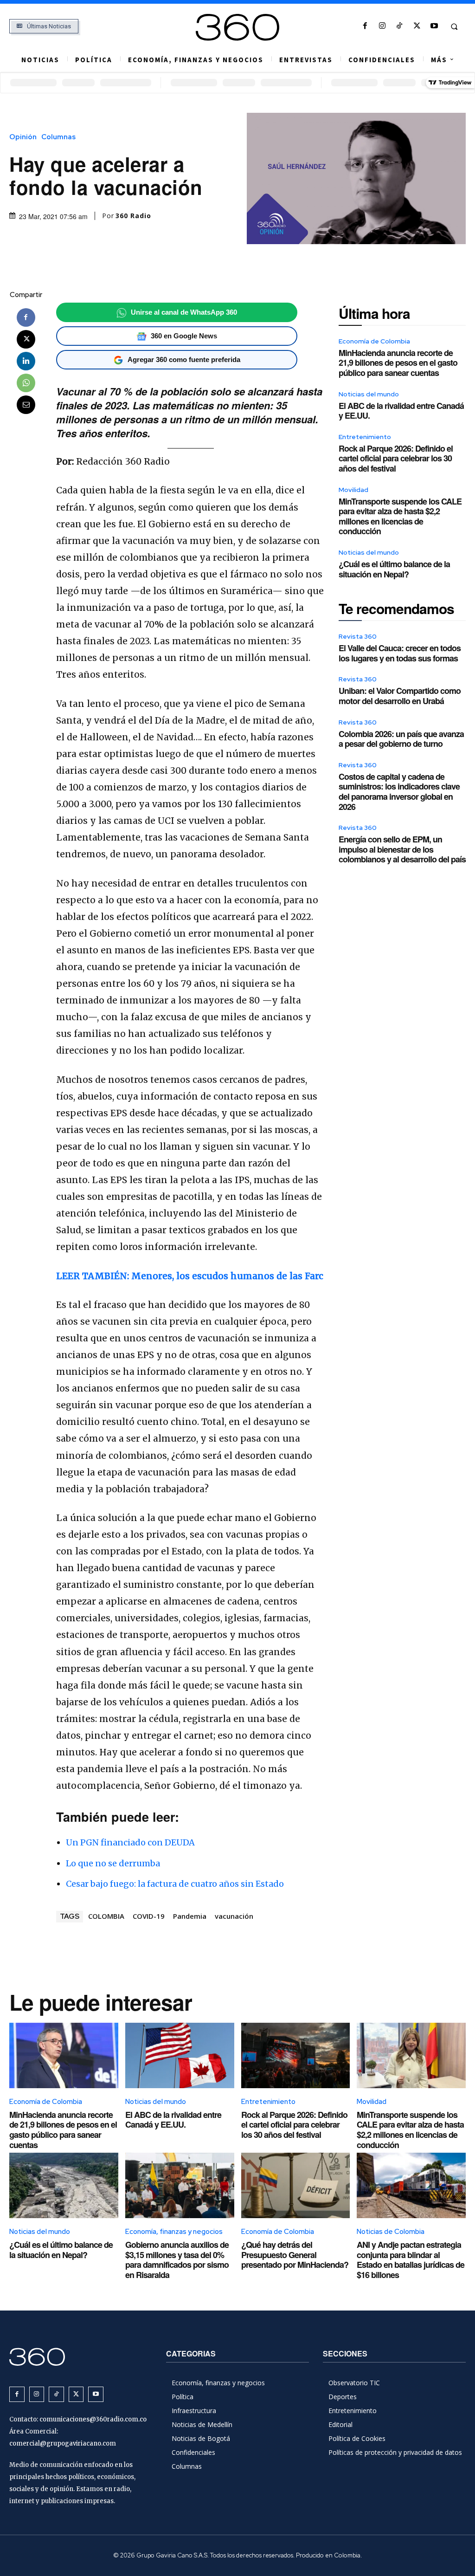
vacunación (234, 1916)
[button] (454, 26)
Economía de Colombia (374, 341)
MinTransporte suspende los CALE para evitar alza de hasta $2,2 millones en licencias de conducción (400, 516)
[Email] (26, 405)
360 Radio (133, 216)
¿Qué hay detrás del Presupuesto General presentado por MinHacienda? (295, 2255)
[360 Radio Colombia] (238, 27)
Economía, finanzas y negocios (174, 2232)
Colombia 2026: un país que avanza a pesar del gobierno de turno (401, 739)
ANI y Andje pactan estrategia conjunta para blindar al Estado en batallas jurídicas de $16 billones (411, 2260)
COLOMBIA (106, 1916)
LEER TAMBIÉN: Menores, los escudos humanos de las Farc (190, 1276)
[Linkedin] (26, 361)
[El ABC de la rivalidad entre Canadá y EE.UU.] (180, 2055)
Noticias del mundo (369, 394)
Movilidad (353, 490)
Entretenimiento (365, 437)
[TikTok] (400, 26)
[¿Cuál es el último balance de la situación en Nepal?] (64, 2185)
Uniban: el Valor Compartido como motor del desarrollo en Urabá (400, 696)
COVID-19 (149, 1916)
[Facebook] (365, 26)
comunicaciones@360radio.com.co (93, 2419)
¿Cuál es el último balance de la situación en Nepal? (394, 569)
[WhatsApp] (26, 383)
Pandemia (190, 1916)
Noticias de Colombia (391, 2232)
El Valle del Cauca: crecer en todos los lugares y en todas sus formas (400, 653)
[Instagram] (382, 26)
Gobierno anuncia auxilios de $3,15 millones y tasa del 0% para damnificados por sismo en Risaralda (177, 2260)
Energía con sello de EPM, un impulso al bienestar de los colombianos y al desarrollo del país (402, 849)
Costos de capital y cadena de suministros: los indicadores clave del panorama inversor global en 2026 (399, 792)
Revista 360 (358, 636)
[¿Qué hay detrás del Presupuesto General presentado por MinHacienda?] (296, 2185)
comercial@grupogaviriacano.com (63, 2443)
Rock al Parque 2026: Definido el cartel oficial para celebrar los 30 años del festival (396, 458)
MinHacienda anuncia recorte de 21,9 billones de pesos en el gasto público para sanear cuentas (398, 363)
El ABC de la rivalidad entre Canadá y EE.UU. (401, 411)
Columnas (58, 137)
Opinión (23, 137)
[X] (417, 26)
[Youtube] (434, 26)
